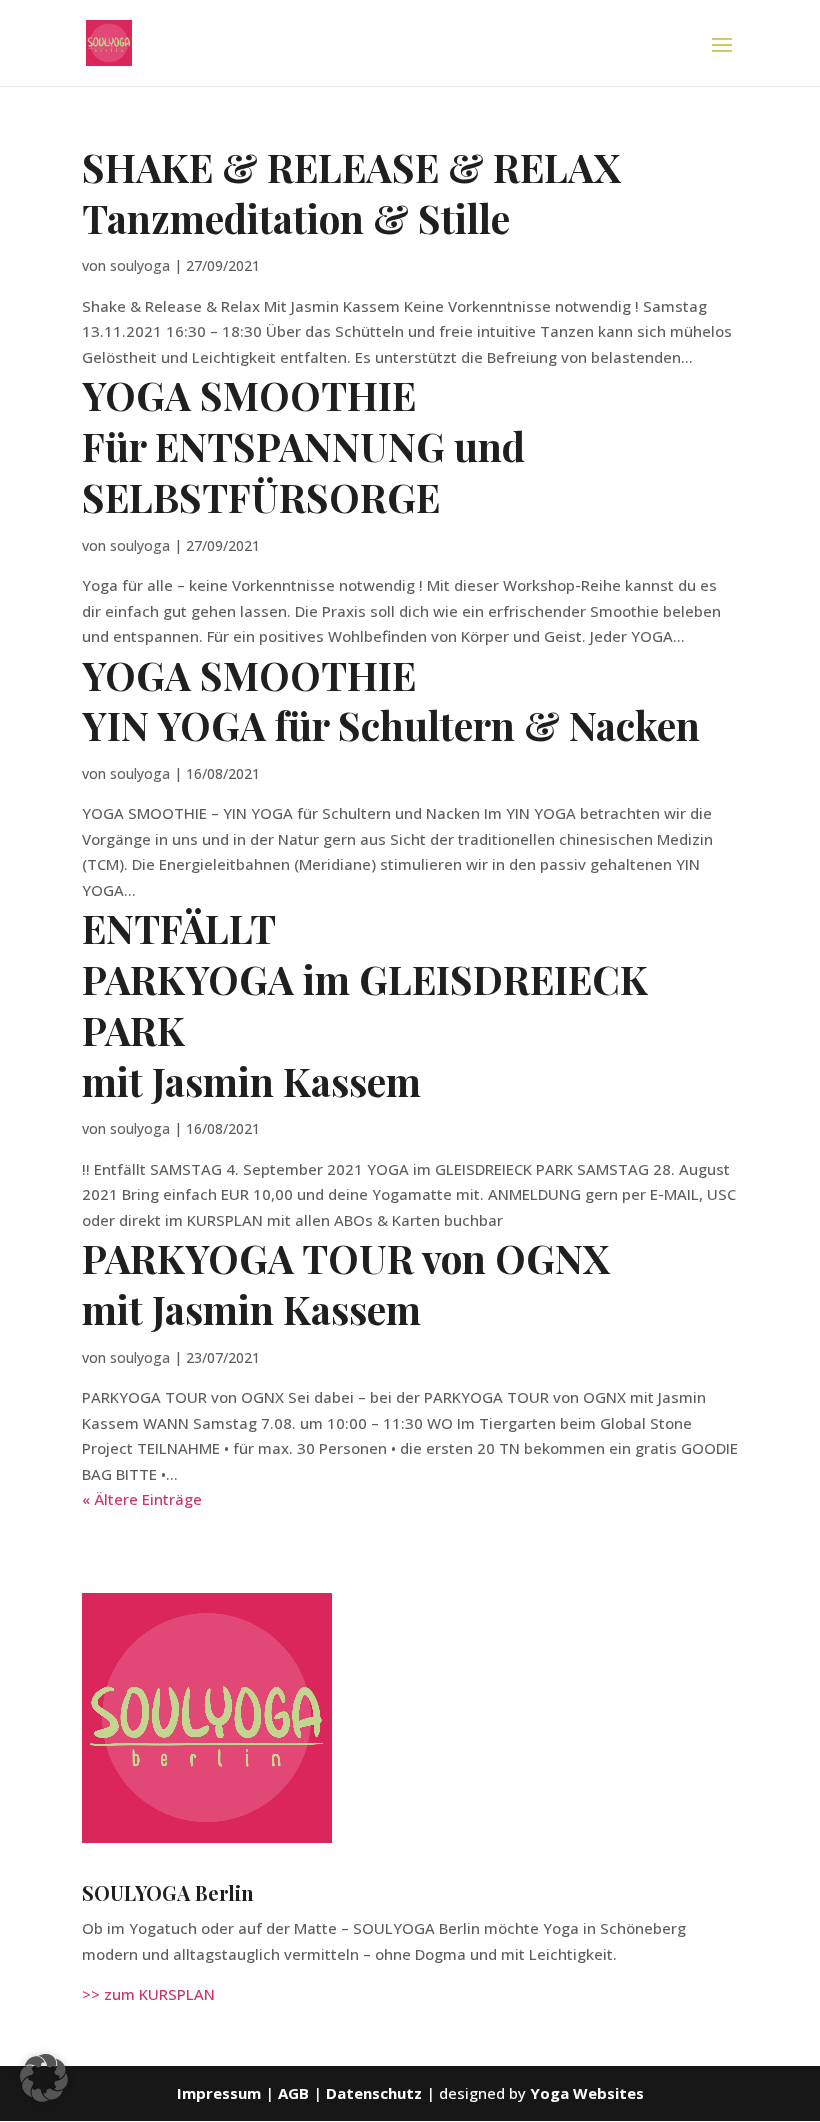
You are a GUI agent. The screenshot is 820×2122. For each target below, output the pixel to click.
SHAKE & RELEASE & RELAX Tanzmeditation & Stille (351, 192)
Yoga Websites (587, 2093)
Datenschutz (374, 2093)
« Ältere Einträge (142, 1499)
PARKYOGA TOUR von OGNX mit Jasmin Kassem (346, 1283)
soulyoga (140, 265)
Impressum (219, 2093)
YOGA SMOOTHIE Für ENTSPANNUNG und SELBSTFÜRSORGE (303, 445)
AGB (295, 2093)
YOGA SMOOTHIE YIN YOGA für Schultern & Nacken (391, 700)
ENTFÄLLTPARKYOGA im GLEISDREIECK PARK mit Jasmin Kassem (365, 1004)
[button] (44, 2078)
